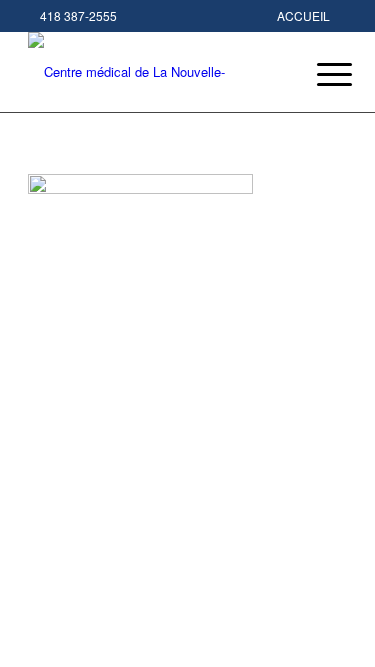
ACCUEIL (303, 15)
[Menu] (319, 74)
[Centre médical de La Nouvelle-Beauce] (155, 72)
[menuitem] (319, 74)
